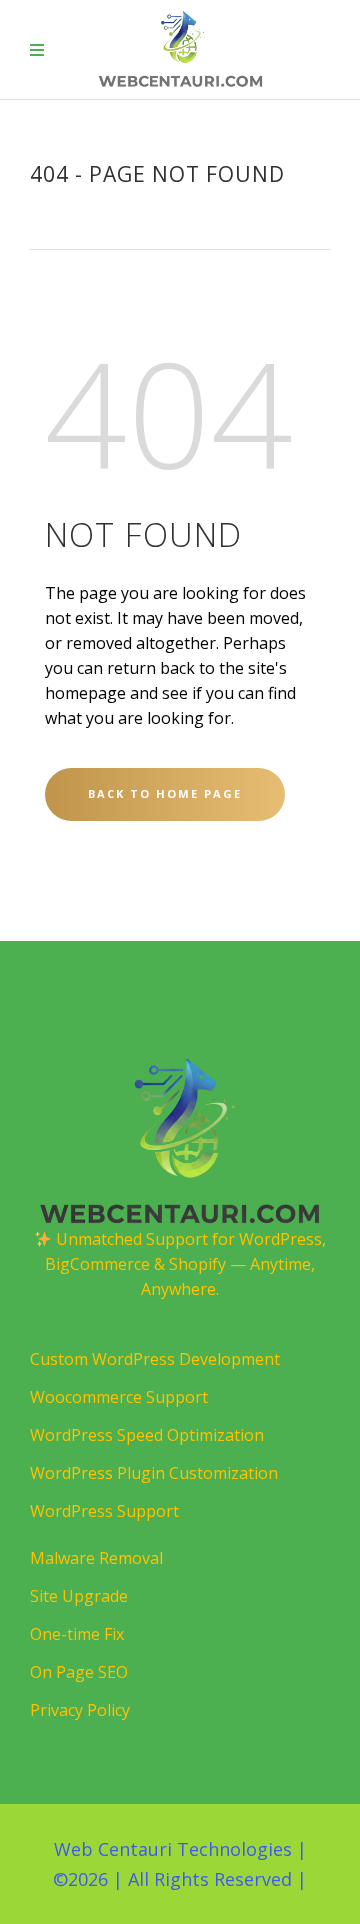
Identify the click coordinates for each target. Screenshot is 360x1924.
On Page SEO (79, 1672)
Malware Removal (96, 1558)
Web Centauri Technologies (173, 1849)
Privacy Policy (80, 1710)
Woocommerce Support (119, 1397)
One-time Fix (77, 1634)
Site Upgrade (79, 1596)
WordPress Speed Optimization (147, 1435)
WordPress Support (104, 1511)
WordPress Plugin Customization (154, 1473)
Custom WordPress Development (155, 1359)
